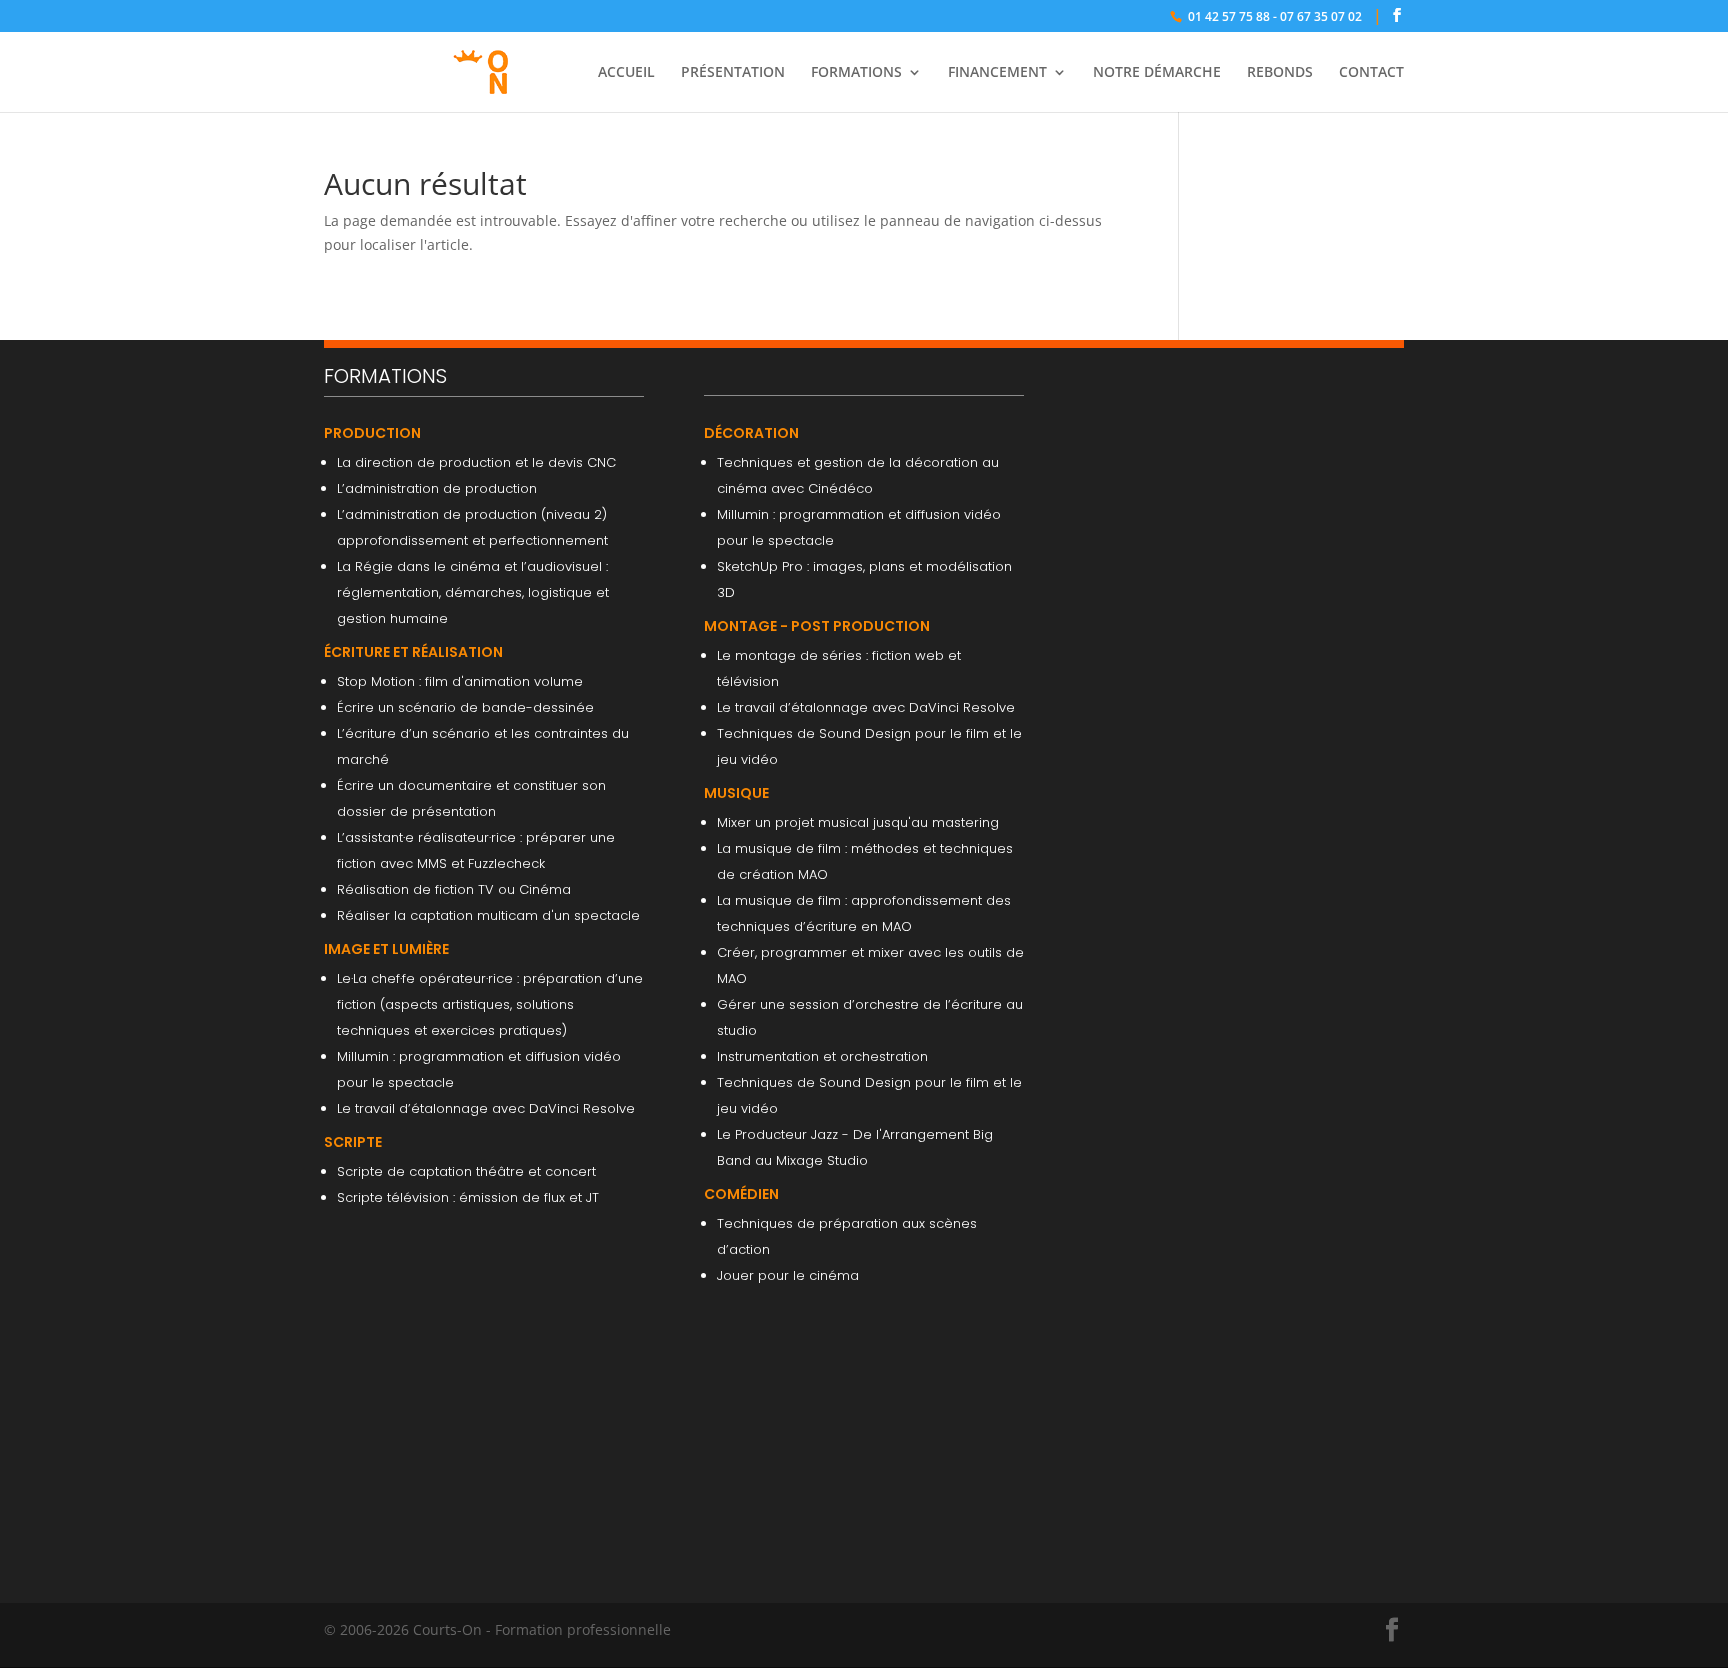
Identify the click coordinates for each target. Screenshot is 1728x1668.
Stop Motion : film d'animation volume (460, 681)
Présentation (733, 73)
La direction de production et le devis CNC (476, 462)
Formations (856, 73)
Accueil (626, 73)
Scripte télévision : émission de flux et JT (468, 1197)
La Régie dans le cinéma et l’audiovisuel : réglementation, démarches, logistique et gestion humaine (473, 592)
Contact (1371, 73)
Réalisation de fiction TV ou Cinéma (454, 889)
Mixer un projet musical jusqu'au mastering (858, 822)
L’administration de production (437, 488)
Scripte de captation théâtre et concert (466, 1171)
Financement (997, 73)
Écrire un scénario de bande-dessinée (465, 707)
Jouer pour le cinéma (788, 1275)
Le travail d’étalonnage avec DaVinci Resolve (486, 1108)
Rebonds (1280, 73)
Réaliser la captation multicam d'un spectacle (488, 915)
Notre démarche (1157, 73)
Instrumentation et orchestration (822, 1056)
